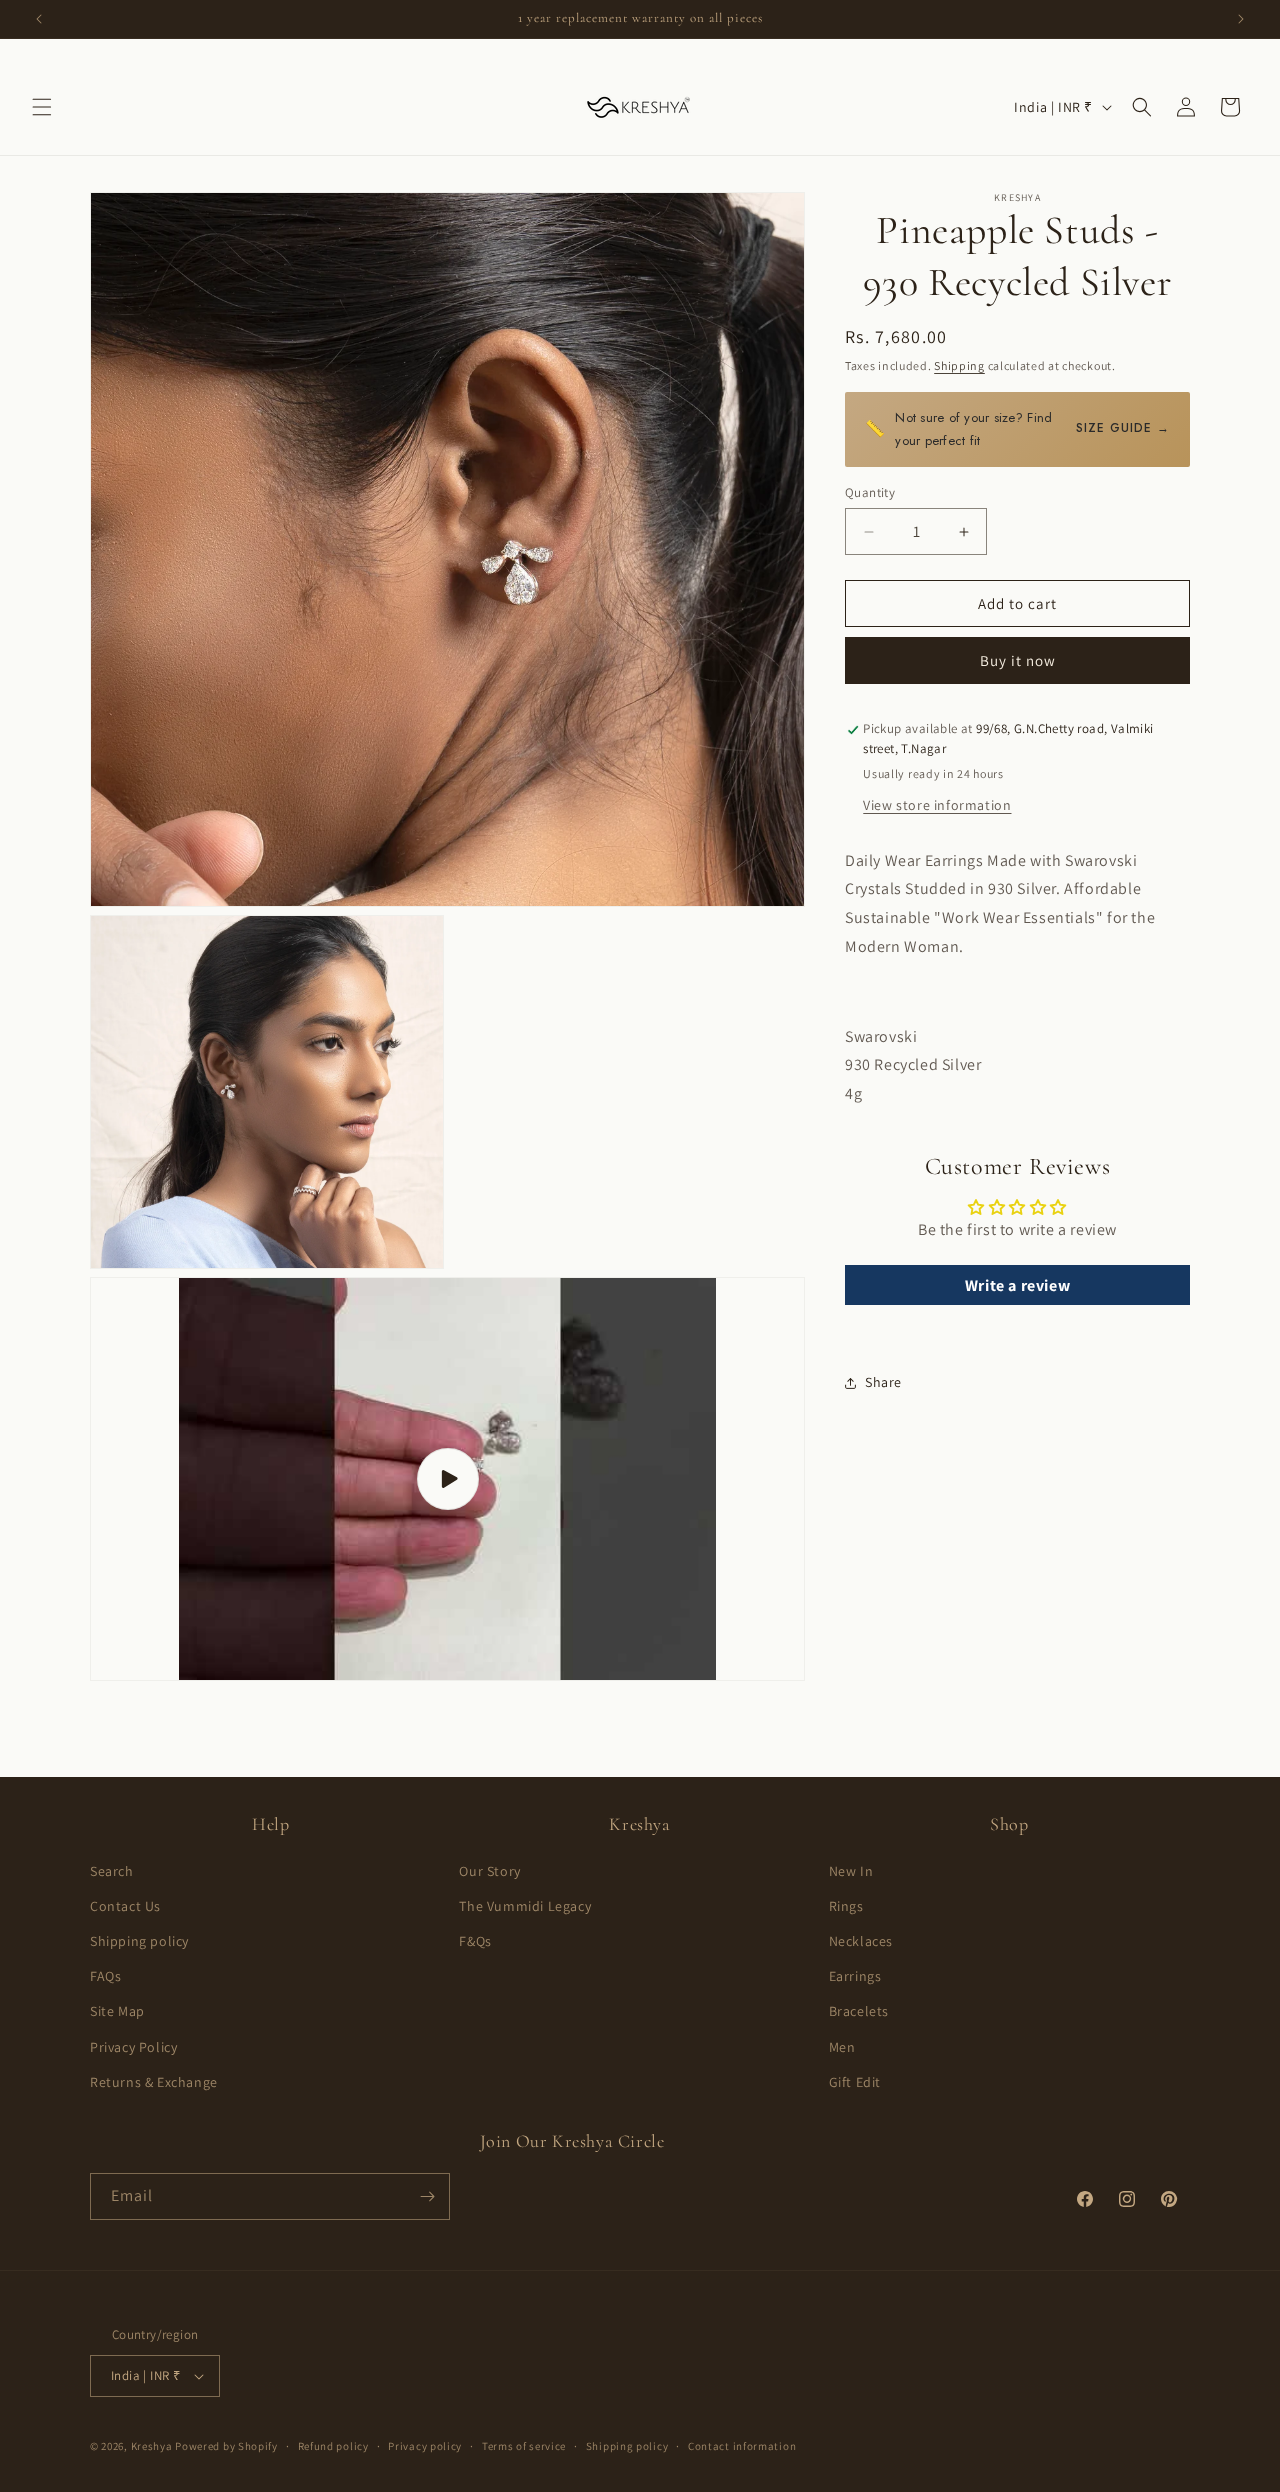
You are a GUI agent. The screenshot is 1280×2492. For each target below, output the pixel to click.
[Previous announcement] (39, 19)
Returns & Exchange (154, 2082)
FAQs (105, 1976)
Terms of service (524, 2446)
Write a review (1017, 1285)
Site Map (117, 2011)
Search (112, 1871)
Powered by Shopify (226, 2446)
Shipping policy (139, 1941)
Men (842, 2047)
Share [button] (883, 1382)
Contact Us (125, 1906)
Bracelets (859, 2011)
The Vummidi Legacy (525, 1906)
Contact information (742, 2446)
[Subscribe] (427, 2196)
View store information (937, 805)
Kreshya (152, 2446)
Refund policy (333, 2446)
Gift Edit (855, 2082)
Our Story (489, 1871)
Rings (846, 1906)
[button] (42, 107)
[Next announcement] (1241, 19)
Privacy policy (425, 2446)
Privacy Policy (133, 2047)
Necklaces (861, 1941)
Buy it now (1018, 661)
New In (851, 1871)
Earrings (855, 1976)
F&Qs (475, 1941)
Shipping (959, 365)
